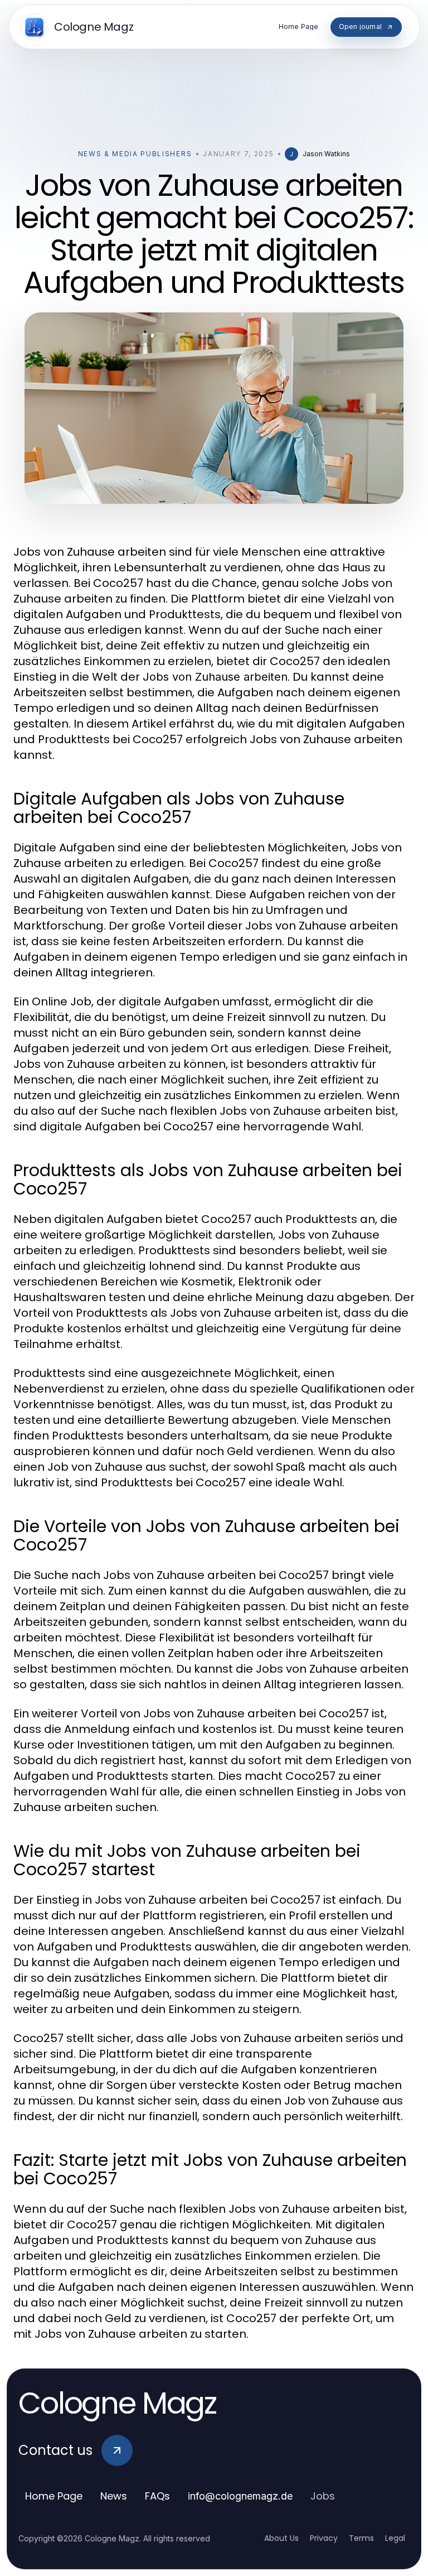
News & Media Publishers (135, 154)
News (114, 2496)
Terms (361, 2538)
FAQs (157, 2496)
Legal (395, 2538)
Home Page (54, 2496)
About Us (281, 2538)
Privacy (324, 2538)
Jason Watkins (326, 154)
